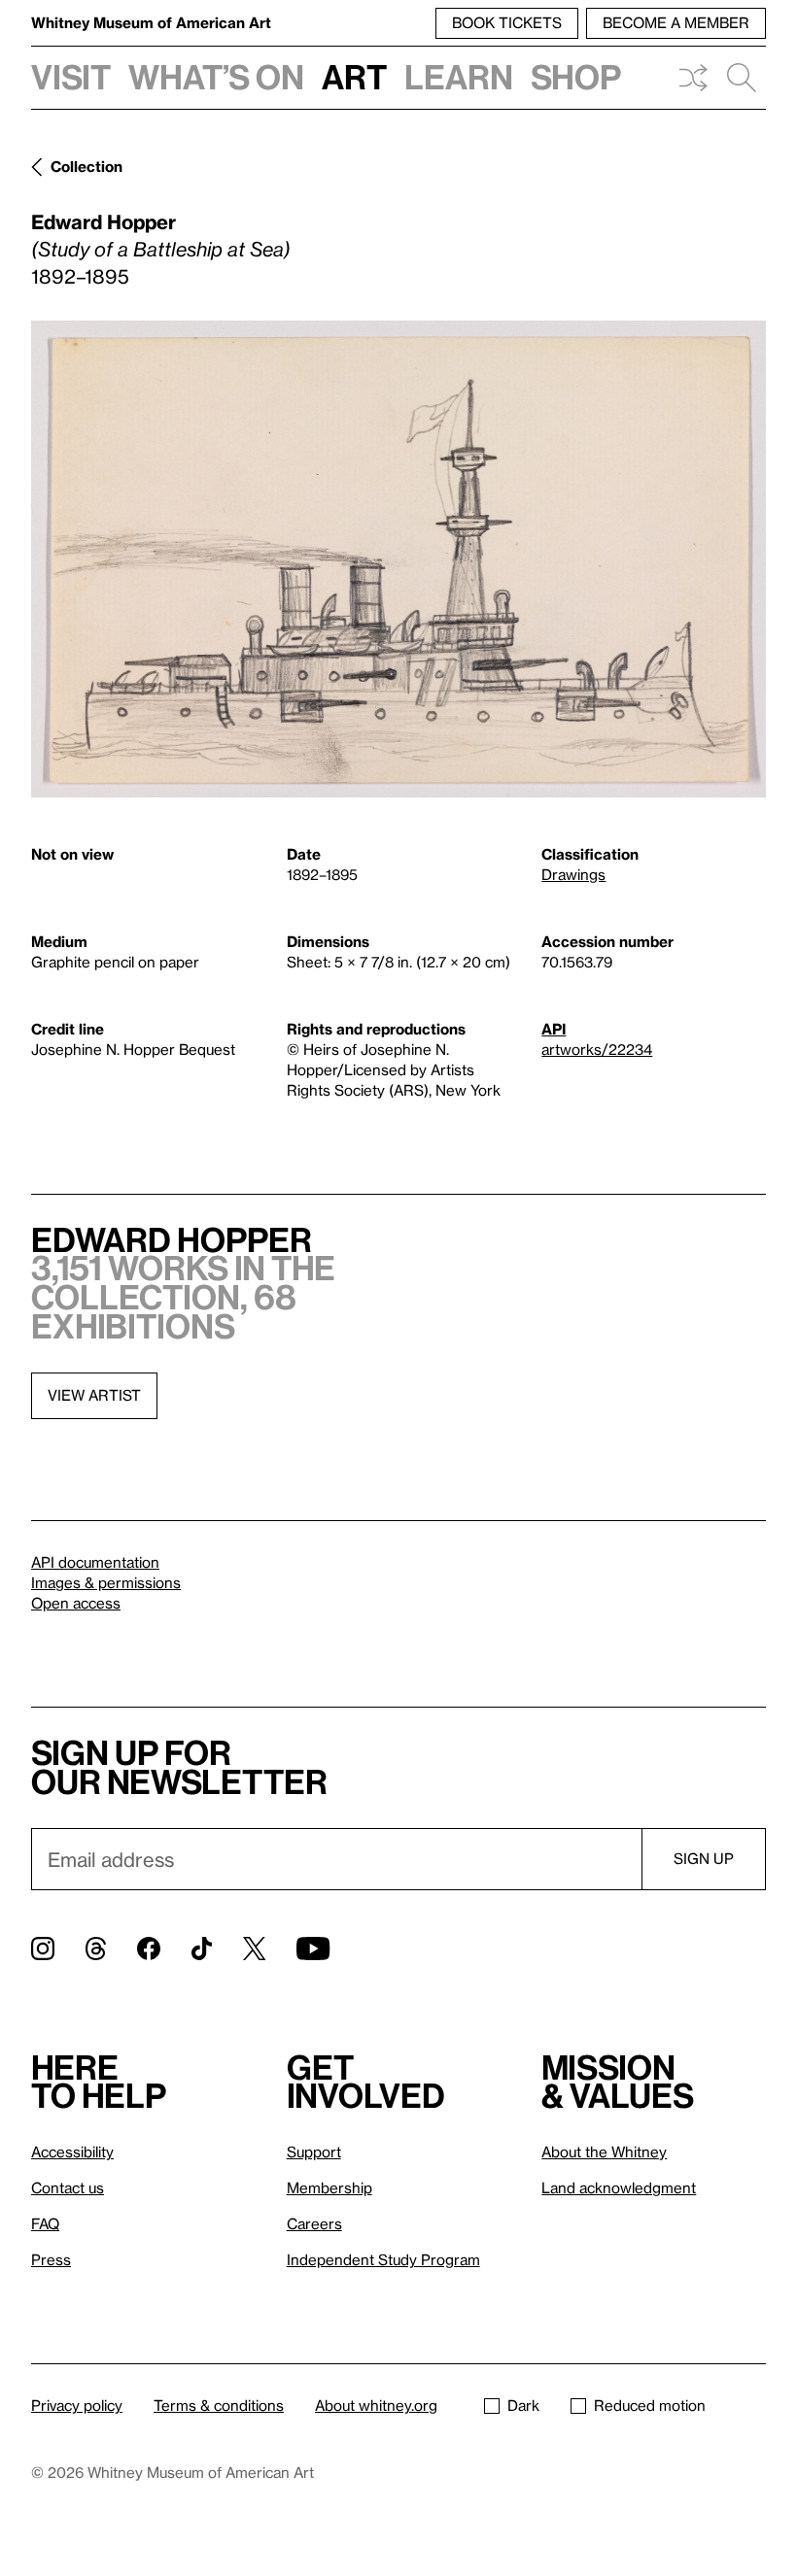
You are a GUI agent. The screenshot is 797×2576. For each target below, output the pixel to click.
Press (51, 2259)
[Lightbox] (398, 559)
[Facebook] (149, 1949)
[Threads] (96, 1949)
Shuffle (693, 78)
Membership (329, 2187)
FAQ (45, 2223)
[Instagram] (43, 1949)
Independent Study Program (383, 2259)
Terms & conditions (219, 2405)
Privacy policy (77, 2405)
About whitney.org (376, 2405)
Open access (76, 1603)
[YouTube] (313, 1949)
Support (314, 2152)
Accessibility (72, 2152)
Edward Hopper (104, 221)
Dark (523, 2405)
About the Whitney (604, 2152)
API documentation (95, 1562)
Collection (87, 166)
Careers (314, 2223)
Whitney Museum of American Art (151, 22)
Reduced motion (650, 2405)
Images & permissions (106, 1582)
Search (742, 78)
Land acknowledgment (619, 2187)
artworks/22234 (597, 1049)
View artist (94, 1395)
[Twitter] (254, 1949)
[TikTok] (202, 1949)
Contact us (68, 2187)
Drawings (573, 874)
